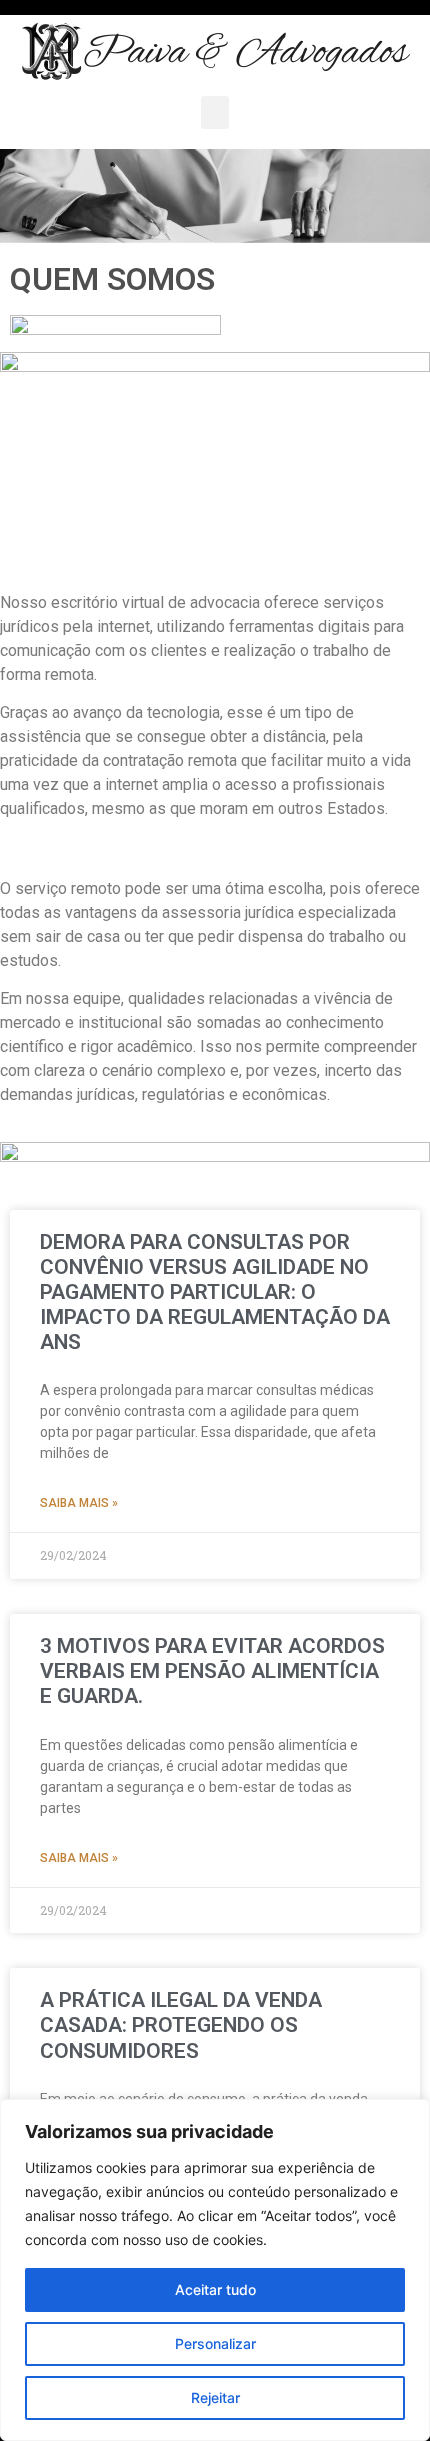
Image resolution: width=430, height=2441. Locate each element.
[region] (215, 2270)
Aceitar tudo (215, 2289)
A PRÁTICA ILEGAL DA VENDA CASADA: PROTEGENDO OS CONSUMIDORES (181, 2025)
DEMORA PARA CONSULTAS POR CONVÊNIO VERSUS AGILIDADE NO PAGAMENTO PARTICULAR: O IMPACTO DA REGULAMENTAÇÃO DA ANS (215, 1292)
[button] (215, 112)
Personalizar (215, 2343)
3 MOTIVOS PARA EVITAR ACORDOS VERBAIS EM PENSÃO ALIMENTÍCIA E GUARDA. (212, 1671)
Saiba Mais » (79, 1503)
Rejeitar (215, 2397)
